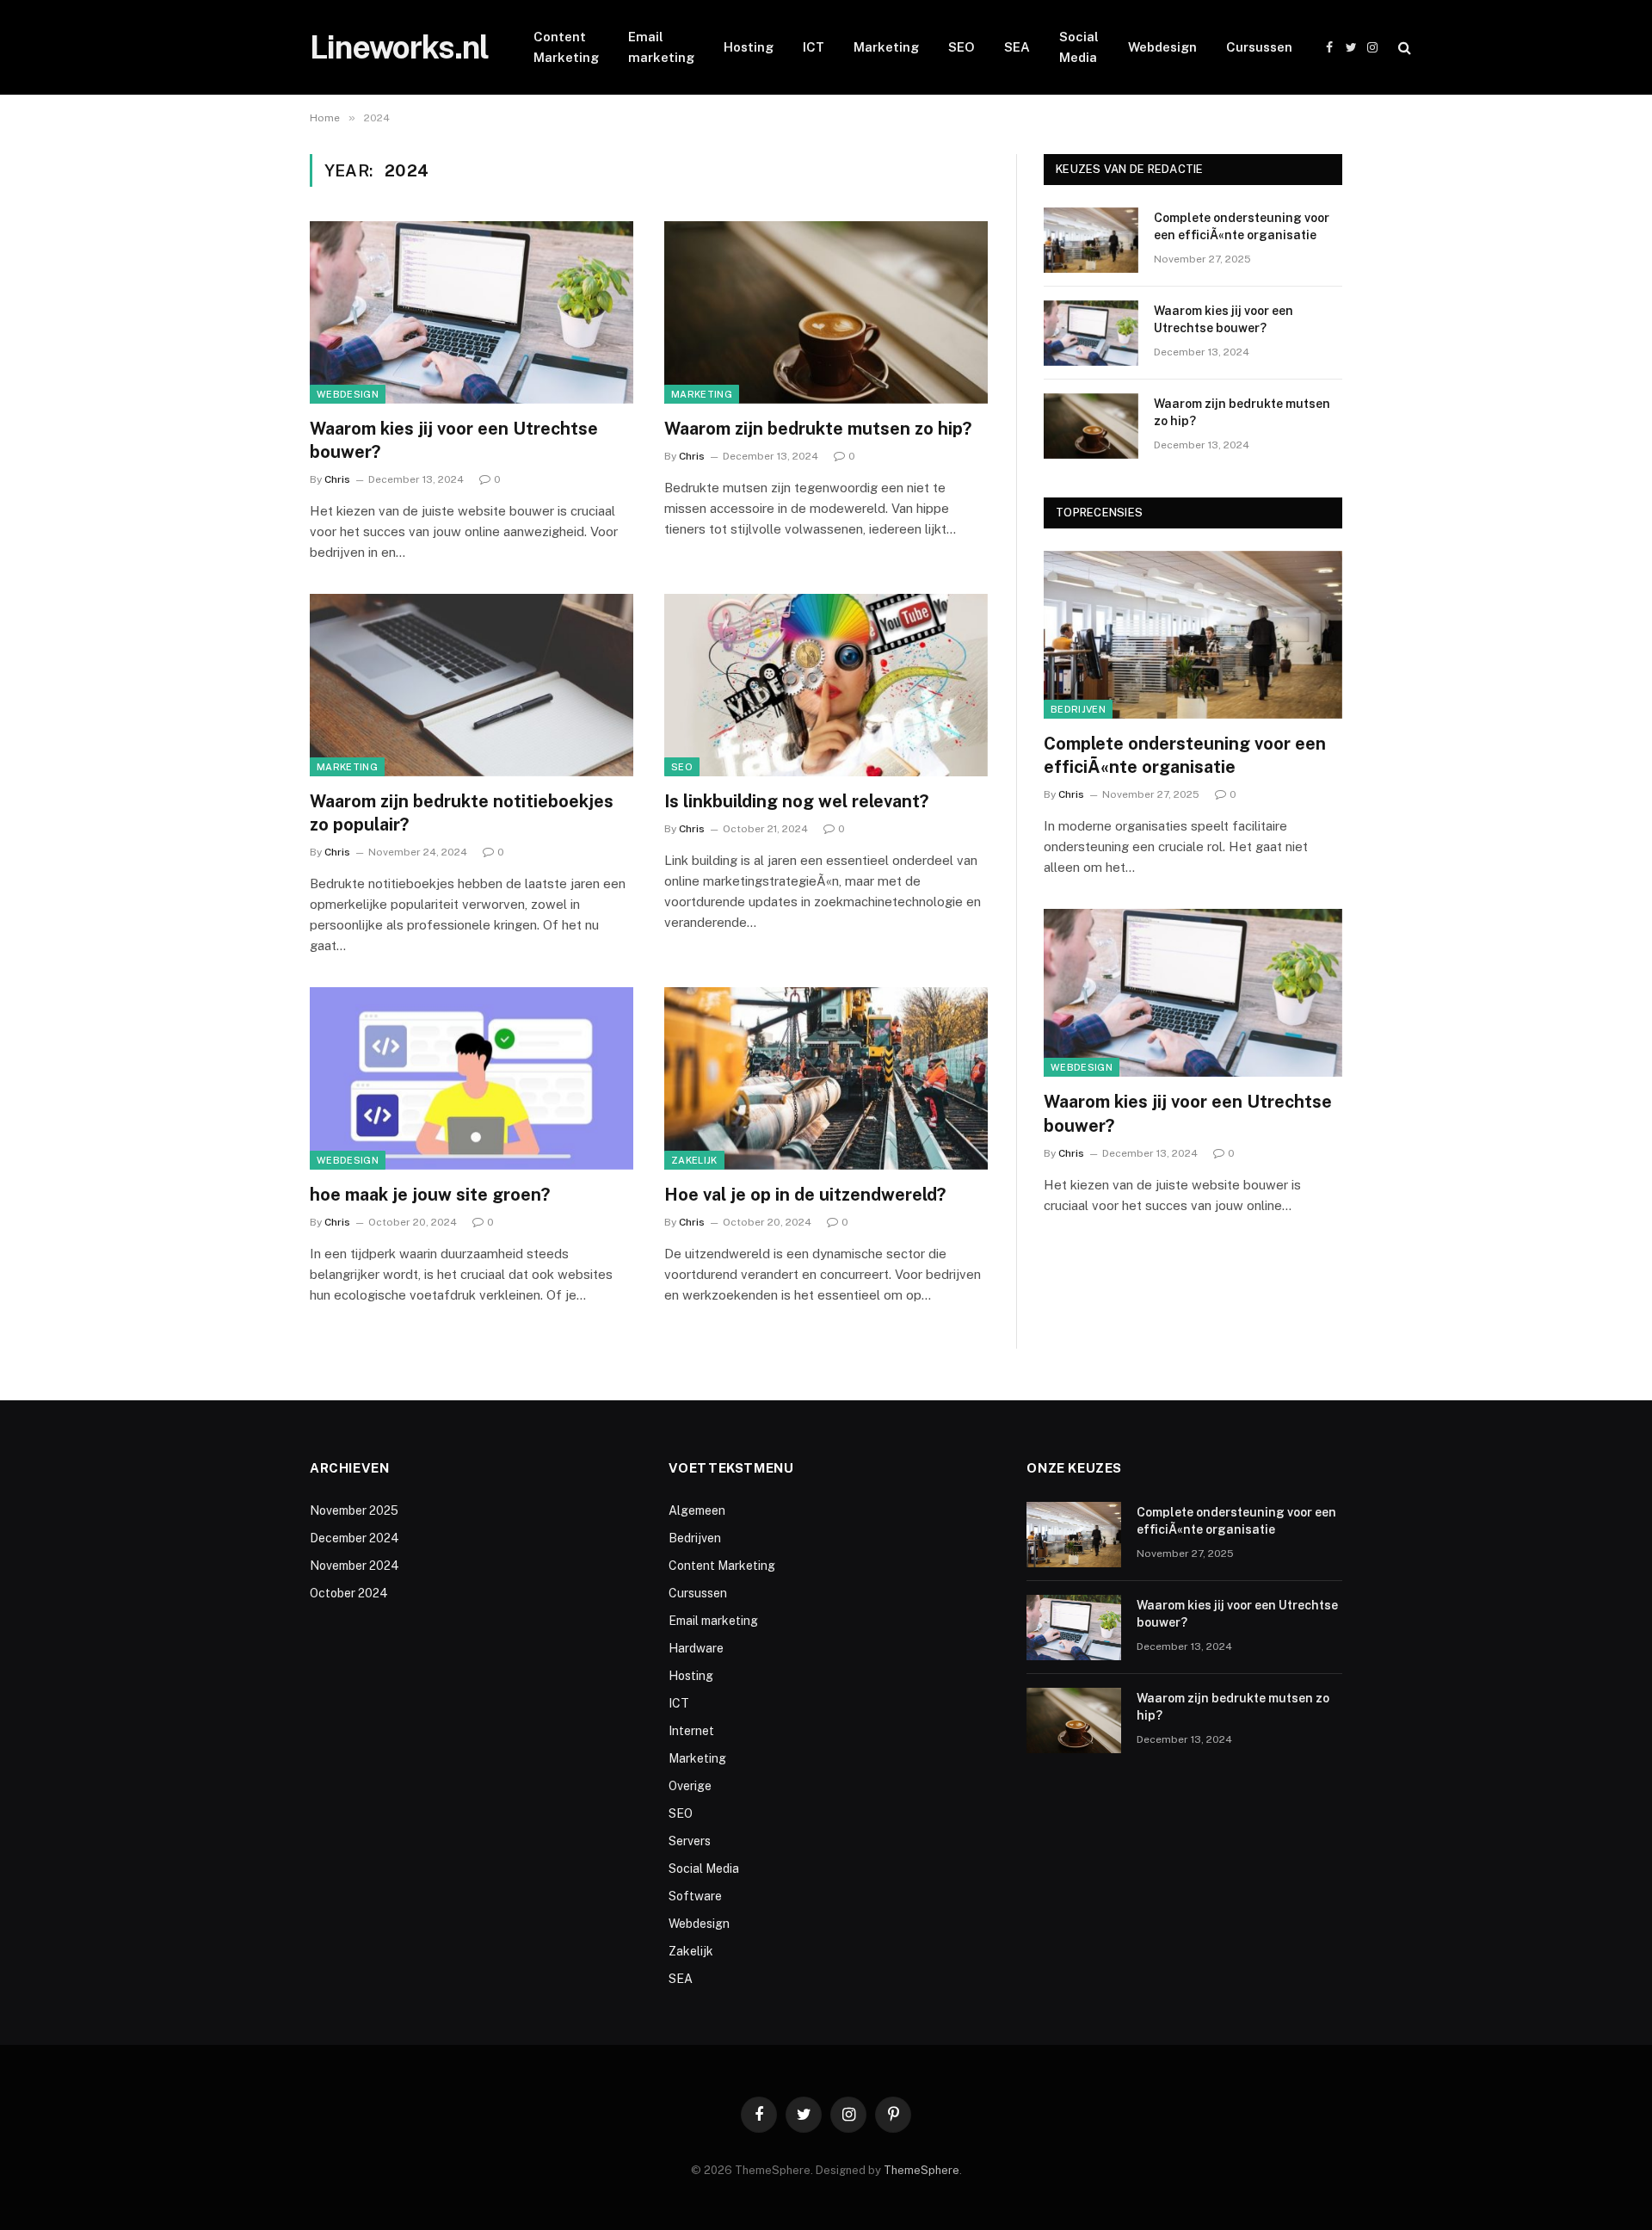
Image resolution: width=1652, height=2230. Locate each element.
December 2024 (354, 1538)
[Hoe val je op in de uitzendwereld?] (826, 1078)
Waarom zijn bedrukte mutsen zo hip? (818, 429)
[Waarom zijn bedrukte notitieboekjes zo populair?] (472, 685)
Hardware (696, 1648)
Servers (690, 1841)
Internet (691, 1731)
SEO (962, 47)
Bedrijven (1078, 709)
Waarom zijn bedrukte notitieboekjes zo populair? (462, 813)
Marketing (886, 47)
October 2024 (349, 1593)
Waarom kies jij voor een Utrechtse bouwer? (454, 440)
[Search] (1403, 48)
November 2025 (354, 1510)
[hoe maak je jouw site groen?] (472, 1078)
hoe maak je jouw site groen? (430, 1195)
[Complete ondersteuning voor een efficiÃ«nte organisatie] (1091, 240)
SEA (1017, 47)
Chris (337, 479)
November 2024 (354, 1566)
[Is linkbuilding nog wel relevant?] (826, 685)
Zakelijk (694, 1160)
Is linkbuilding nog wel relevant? (796, 801)
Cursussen (1259, 47)
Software (695, 1896)
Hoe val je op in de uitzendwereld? (805, 1195)
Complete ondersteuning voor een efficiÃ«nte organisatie (1242, 226)
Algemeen (697, 1510)
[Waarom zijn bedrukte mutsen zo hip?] (826, 312)
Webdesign (1162, 47)
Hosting (749, 47)
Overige (690, 1786)
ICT (814, 47)
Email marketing (661, 47)
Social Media (1079, 47)
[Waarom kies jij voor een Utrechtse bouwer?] (472, 312)
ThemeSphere (922, 2170)
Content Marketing (566, 47)
